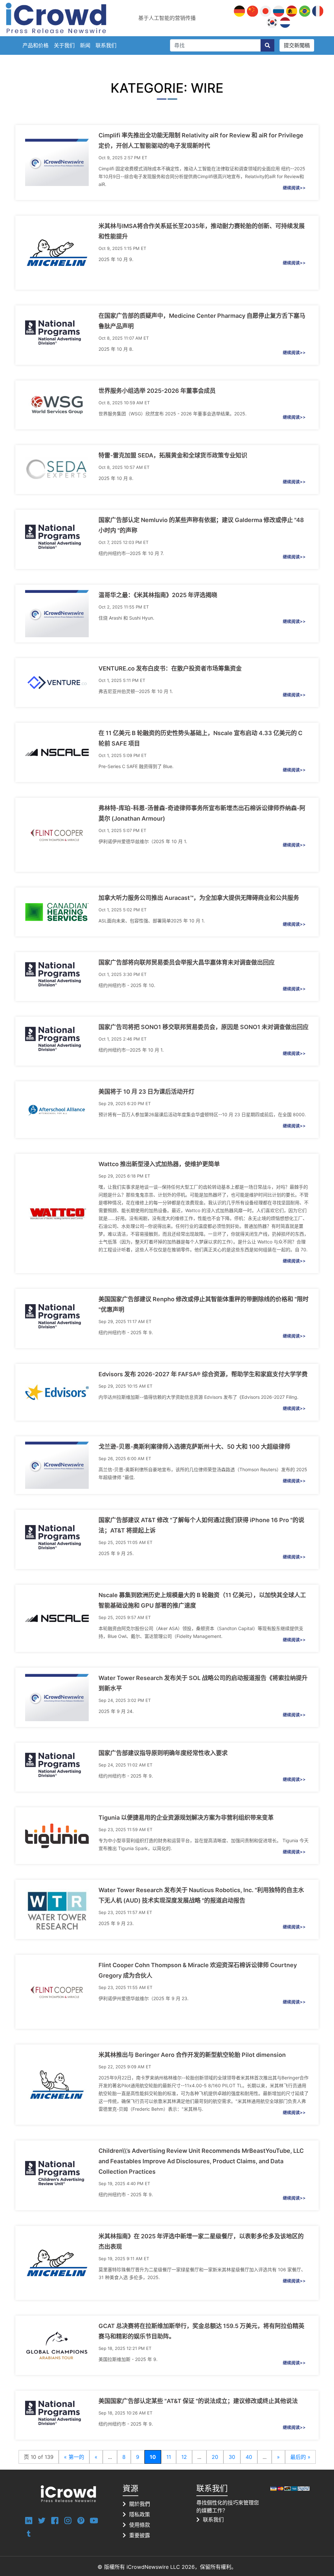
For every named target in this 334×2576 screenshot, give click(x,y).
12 (184, 2457)
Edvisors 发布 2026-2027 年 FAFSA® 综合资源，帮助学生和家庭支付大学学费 (203, 1374)
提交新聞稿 (297, 45)
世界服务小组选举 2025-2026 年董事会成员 (157, 391)
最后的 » (300, 2457)
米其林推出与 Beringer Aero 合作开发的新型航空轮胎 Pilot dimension (192, 2055)
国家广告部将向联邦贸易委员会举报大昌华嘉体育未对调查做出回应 (187, 962)
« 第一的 (74, 2457)
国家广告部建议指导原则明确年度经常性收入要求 (163, 1753)
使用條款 (140, 2525)
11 (169, 2457)
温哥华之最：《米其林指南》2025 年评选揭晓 (158, 595)
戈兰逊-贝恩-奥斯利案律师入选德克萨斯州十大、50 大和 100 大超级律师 (194, 1447)
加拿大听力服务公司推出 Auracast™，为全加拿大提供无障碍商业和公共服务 (199, 898)
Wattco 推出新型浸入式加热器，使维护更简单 (159, 1164)
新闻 (85, 45)
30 (232, 2457)
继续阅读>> (294, 188)
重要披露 (140, 2535)
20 (215, 2457)
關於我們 (140, 2504)
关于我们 (64, 45)
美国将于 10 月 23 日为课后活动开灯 (146, 1092)
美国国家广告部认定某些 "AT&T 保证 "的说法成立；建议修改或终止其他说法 (198, 2401)
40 (249, 2457)
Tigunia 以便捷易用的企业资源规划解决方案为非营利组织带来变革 (186, 1818)
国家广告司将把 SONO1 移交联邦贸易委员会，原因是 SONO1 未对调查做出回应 (204, 1027)
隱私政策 (140, 2514)
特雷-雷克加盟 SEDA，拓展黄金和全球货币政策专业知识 (173, 455)
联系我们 (106, 45)
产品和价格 (36, 45)
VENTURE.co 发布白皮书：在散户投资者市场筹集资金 (170, 668)
